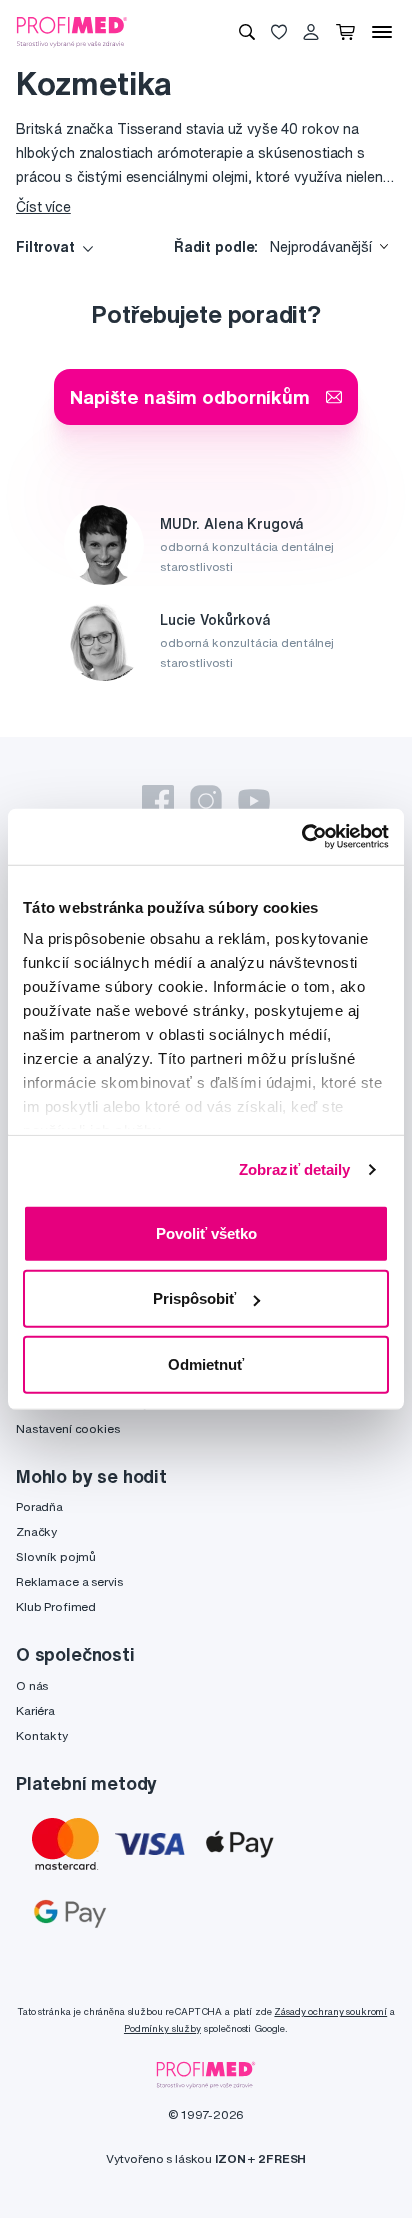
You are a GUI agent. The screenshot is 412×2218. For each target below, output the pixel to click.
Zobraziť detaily (295, 1169)
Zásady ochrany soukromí (330, 2011)
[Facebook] (158, 801)
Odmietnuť (206, 1363)
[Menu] (382, 32)
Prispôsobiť (194, 1298)
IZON (230, 2158)
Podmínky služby (162, 2028)
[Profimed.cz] (72, 31)
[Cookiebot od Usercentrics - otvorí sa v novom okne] (301, 837)
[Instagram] (206, 801)
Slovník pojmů (56, 1556)
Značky (36, 1531)
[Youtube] (254, 801)
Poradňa (39, 1506)
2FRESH (282, 2158)
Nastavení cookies (68, 1428)
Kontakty (42, 1735)
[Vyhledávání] (247, 32)
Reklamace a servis (69, 1581)
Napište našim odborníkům (190, 396)
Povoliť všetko (206, 1232)
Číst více (43, 207)
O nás (32, 1685)
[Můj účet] (311, 32)
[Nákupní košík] (345, 32)
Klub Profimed (56, 1606)
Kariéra (35, 1710)
